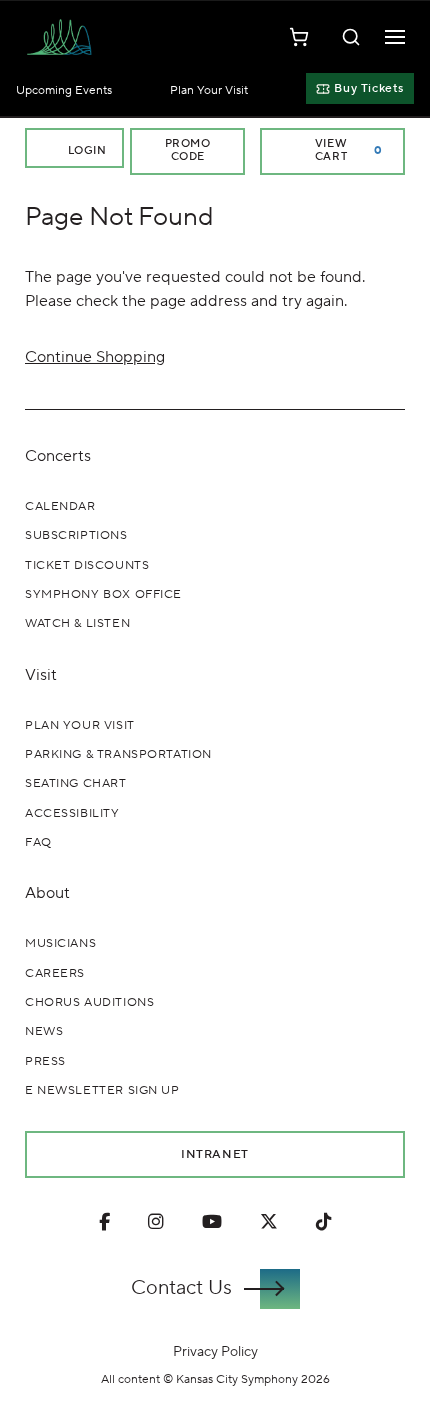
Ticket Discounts (87, 565)
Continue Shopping (95, 357)
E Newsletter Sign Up (102, 1090)
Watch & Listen (77, 623)
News (44, 1031)
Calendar (60, 506)
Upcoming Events (64, 90)
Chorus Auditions (89, 1002)
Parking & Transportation (118, 754)
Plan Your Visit (209, 90)
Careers (55, 973)
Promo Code (188, 150)
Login (85, 151)
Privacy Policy (215, 1351)
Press (45, 1061)
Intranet (215, 1154)
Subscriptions (76, 535)
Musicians (60, 943)
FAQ (38, 842)
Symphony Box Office (103, 594)
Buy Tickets (369, 88)
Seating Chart (76, 783)
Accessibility (72, 813)
